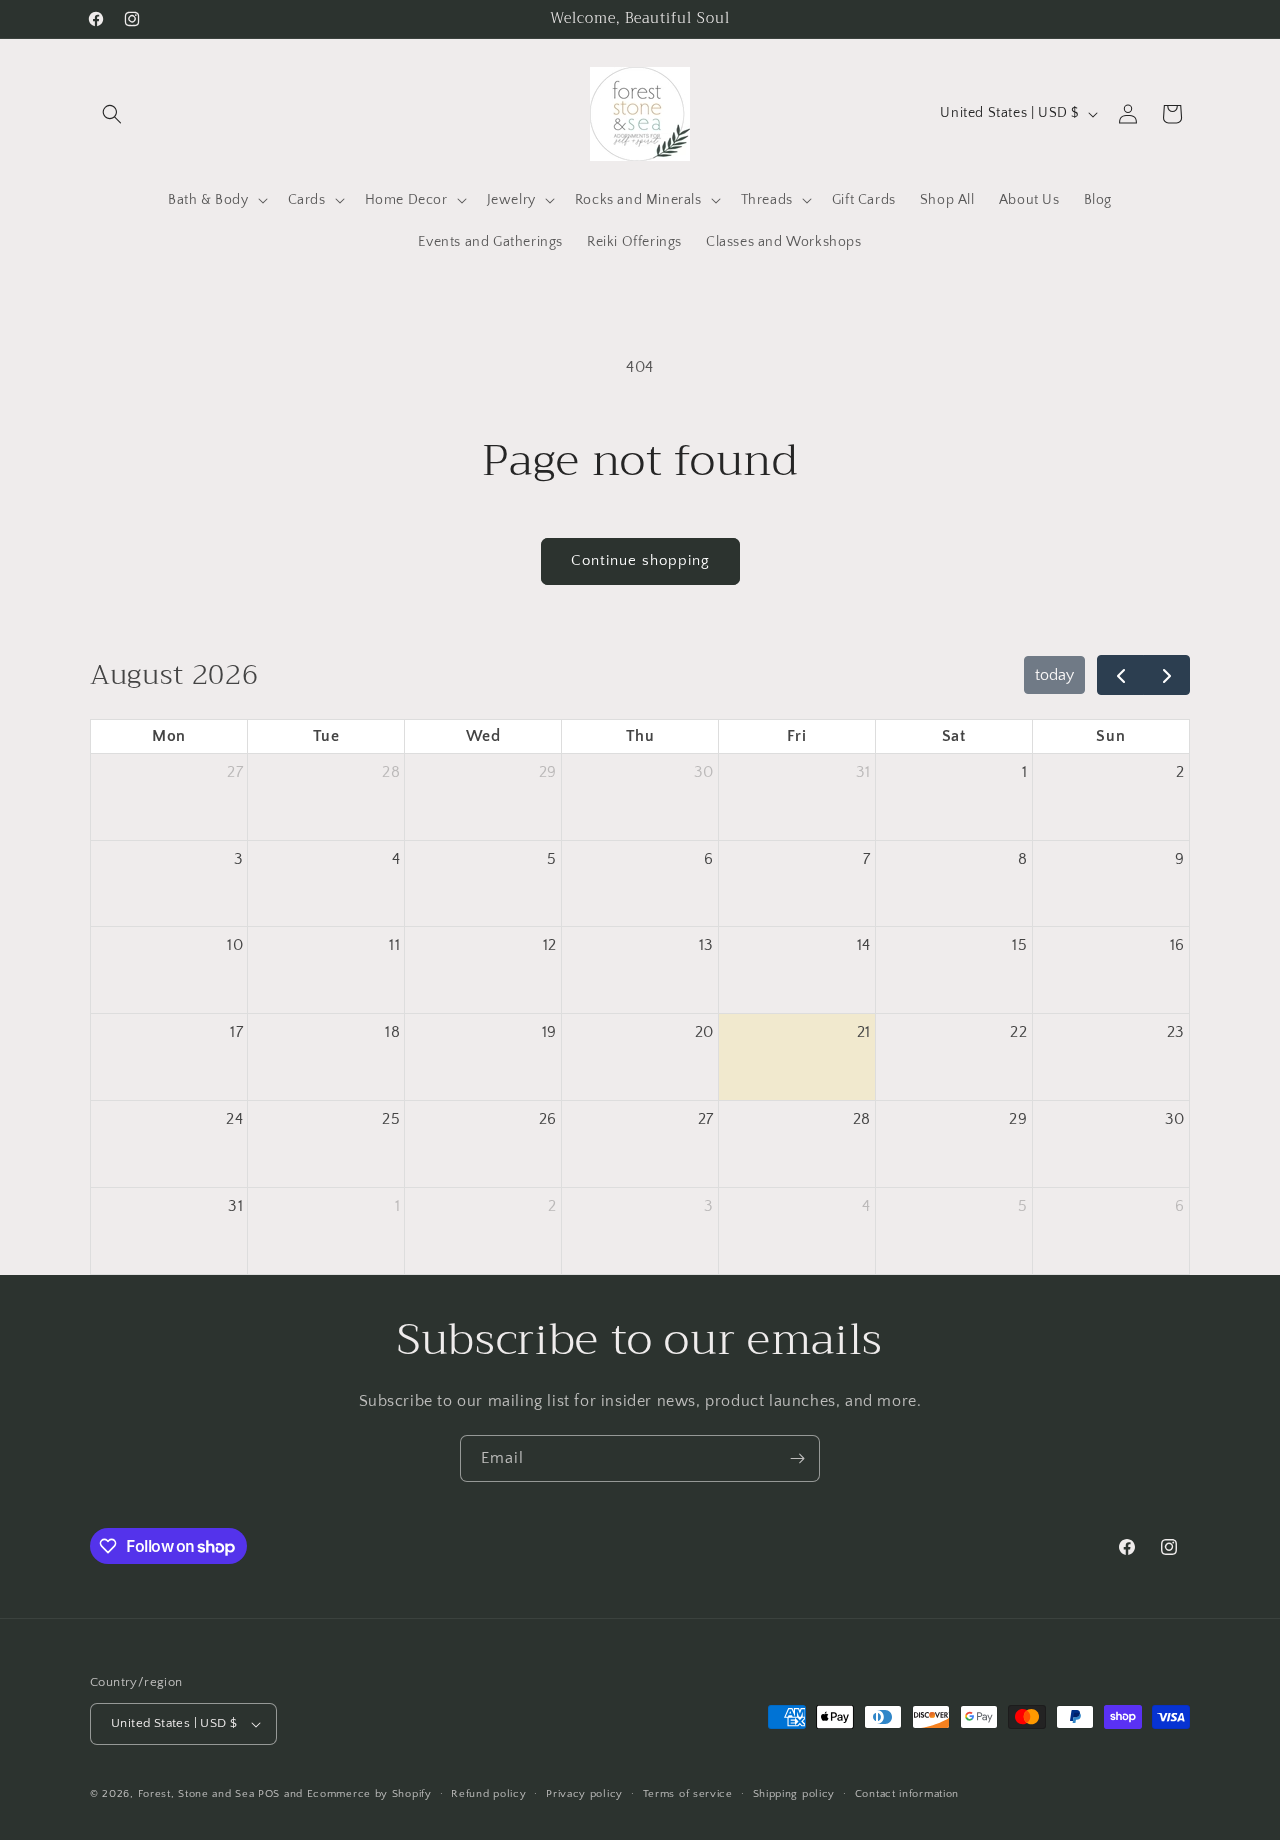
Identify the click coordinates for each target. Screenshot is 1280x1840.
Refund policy (488, 1794)
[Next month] (1166, 675)
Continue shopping (640, 560)
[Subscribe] (797, 1458)
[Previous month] (1120, 675)
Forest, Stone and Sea (196, 1794)
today (1054, 675)
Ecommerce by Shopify (369, 1794)
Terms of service (688, 1794)
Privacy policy (584, 1794)
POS (269, 1794)
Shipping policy (794, 1794)
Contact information (907, 1794)
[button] (112, 114)
